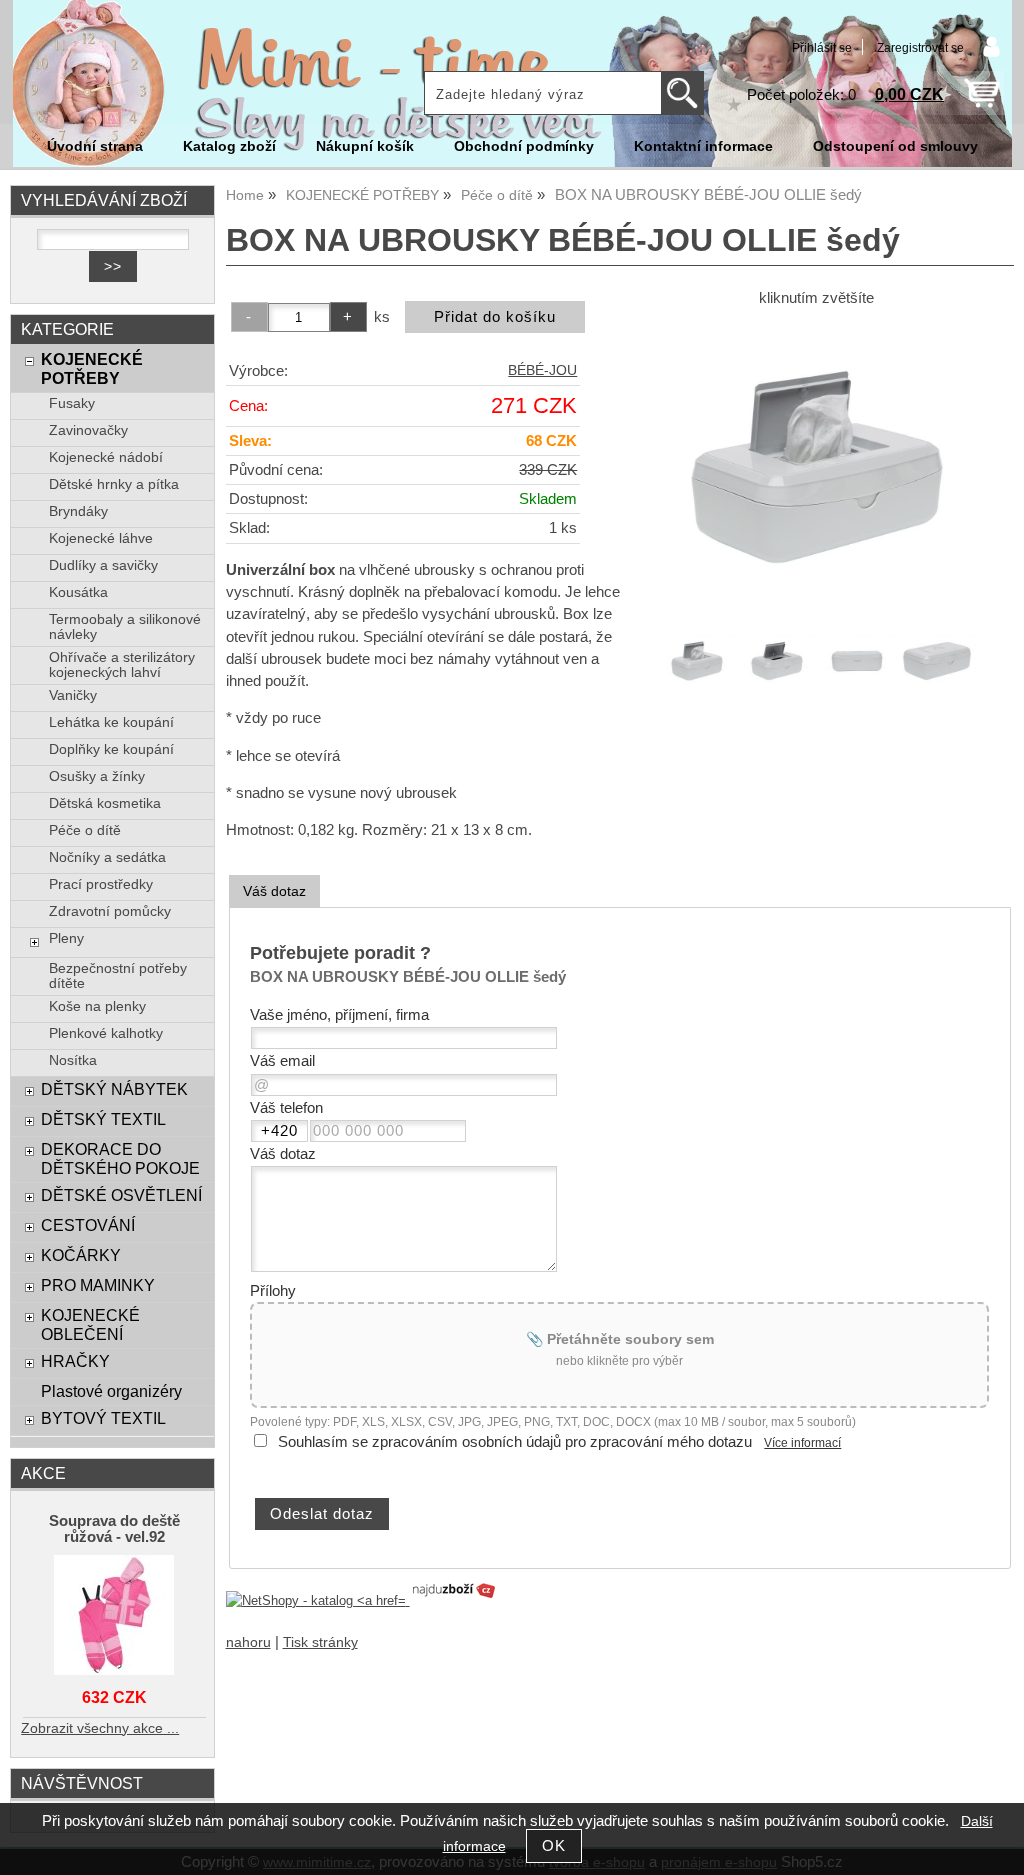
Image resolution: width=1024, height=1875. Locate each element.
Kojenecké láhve (101, 538)
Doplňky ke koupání (111, 749)
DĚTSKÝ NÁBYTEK (114, 1089)
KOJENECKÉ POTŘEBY (92, 368)
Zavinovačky (88, 430)
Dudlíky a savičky (103, 565)
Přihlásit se (822, 48)
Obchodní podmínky (524, 146)
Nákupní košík (365, 146)
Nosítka (73, 1060)
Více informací (802, 1443)
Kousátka (78, 592)
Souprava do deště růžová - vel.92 (114, 1529)
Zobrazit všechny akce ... (100, 1728)
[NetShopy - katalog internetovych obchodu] (362, 1600)
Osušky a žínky (97, 776)
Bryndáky (78, 511)
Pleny (66, 938)
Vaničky (73, 695)
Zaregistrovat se (920, 48)
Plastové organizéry (111, 1391)
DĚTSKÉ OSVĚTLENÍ (121, 1195)
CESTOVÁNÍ (88, 1225)
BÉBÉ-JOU (542, 370)
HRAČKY (75, 1361)
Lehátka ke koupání (111, 722)
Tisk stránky (320, 1642)
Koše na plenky (97, 1006)
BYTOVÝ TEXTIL (103, 1418)
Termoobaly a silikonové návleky (125, 627)
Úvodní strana (95, 146)
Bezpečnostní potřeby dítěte (118, 976)
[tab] (274, 891)
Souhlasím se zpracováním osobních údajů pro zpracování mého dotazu (515, 1442)
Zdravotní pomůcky (110, 911)
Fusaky (72, 403)
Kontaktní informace (703, 146)
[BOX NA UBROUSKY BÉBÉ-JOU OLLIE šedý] (817, 467)
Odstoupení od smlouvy (895, 146)
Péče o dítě (85, 830)
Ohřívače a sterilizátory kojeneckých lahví (122, 665)
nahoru (248, 1642)
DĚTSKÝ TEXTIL (103, 1119)
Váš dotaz (274, 891)
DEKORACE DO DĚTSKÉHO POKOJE (120, 1158)
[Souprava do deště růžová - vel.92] (114, 1616)
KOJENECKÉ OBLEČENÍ (90, 1324)
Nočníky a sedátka (107, 857)
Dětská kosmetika (105, 803)
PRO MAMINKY (98, 1285)
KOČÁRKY (81, 1255)
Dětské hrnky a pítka (114, 484)
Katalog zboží (229, 146)
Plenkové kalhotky (106, 1033)
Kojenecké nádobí (106, 457)
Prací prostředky (101, 884)
